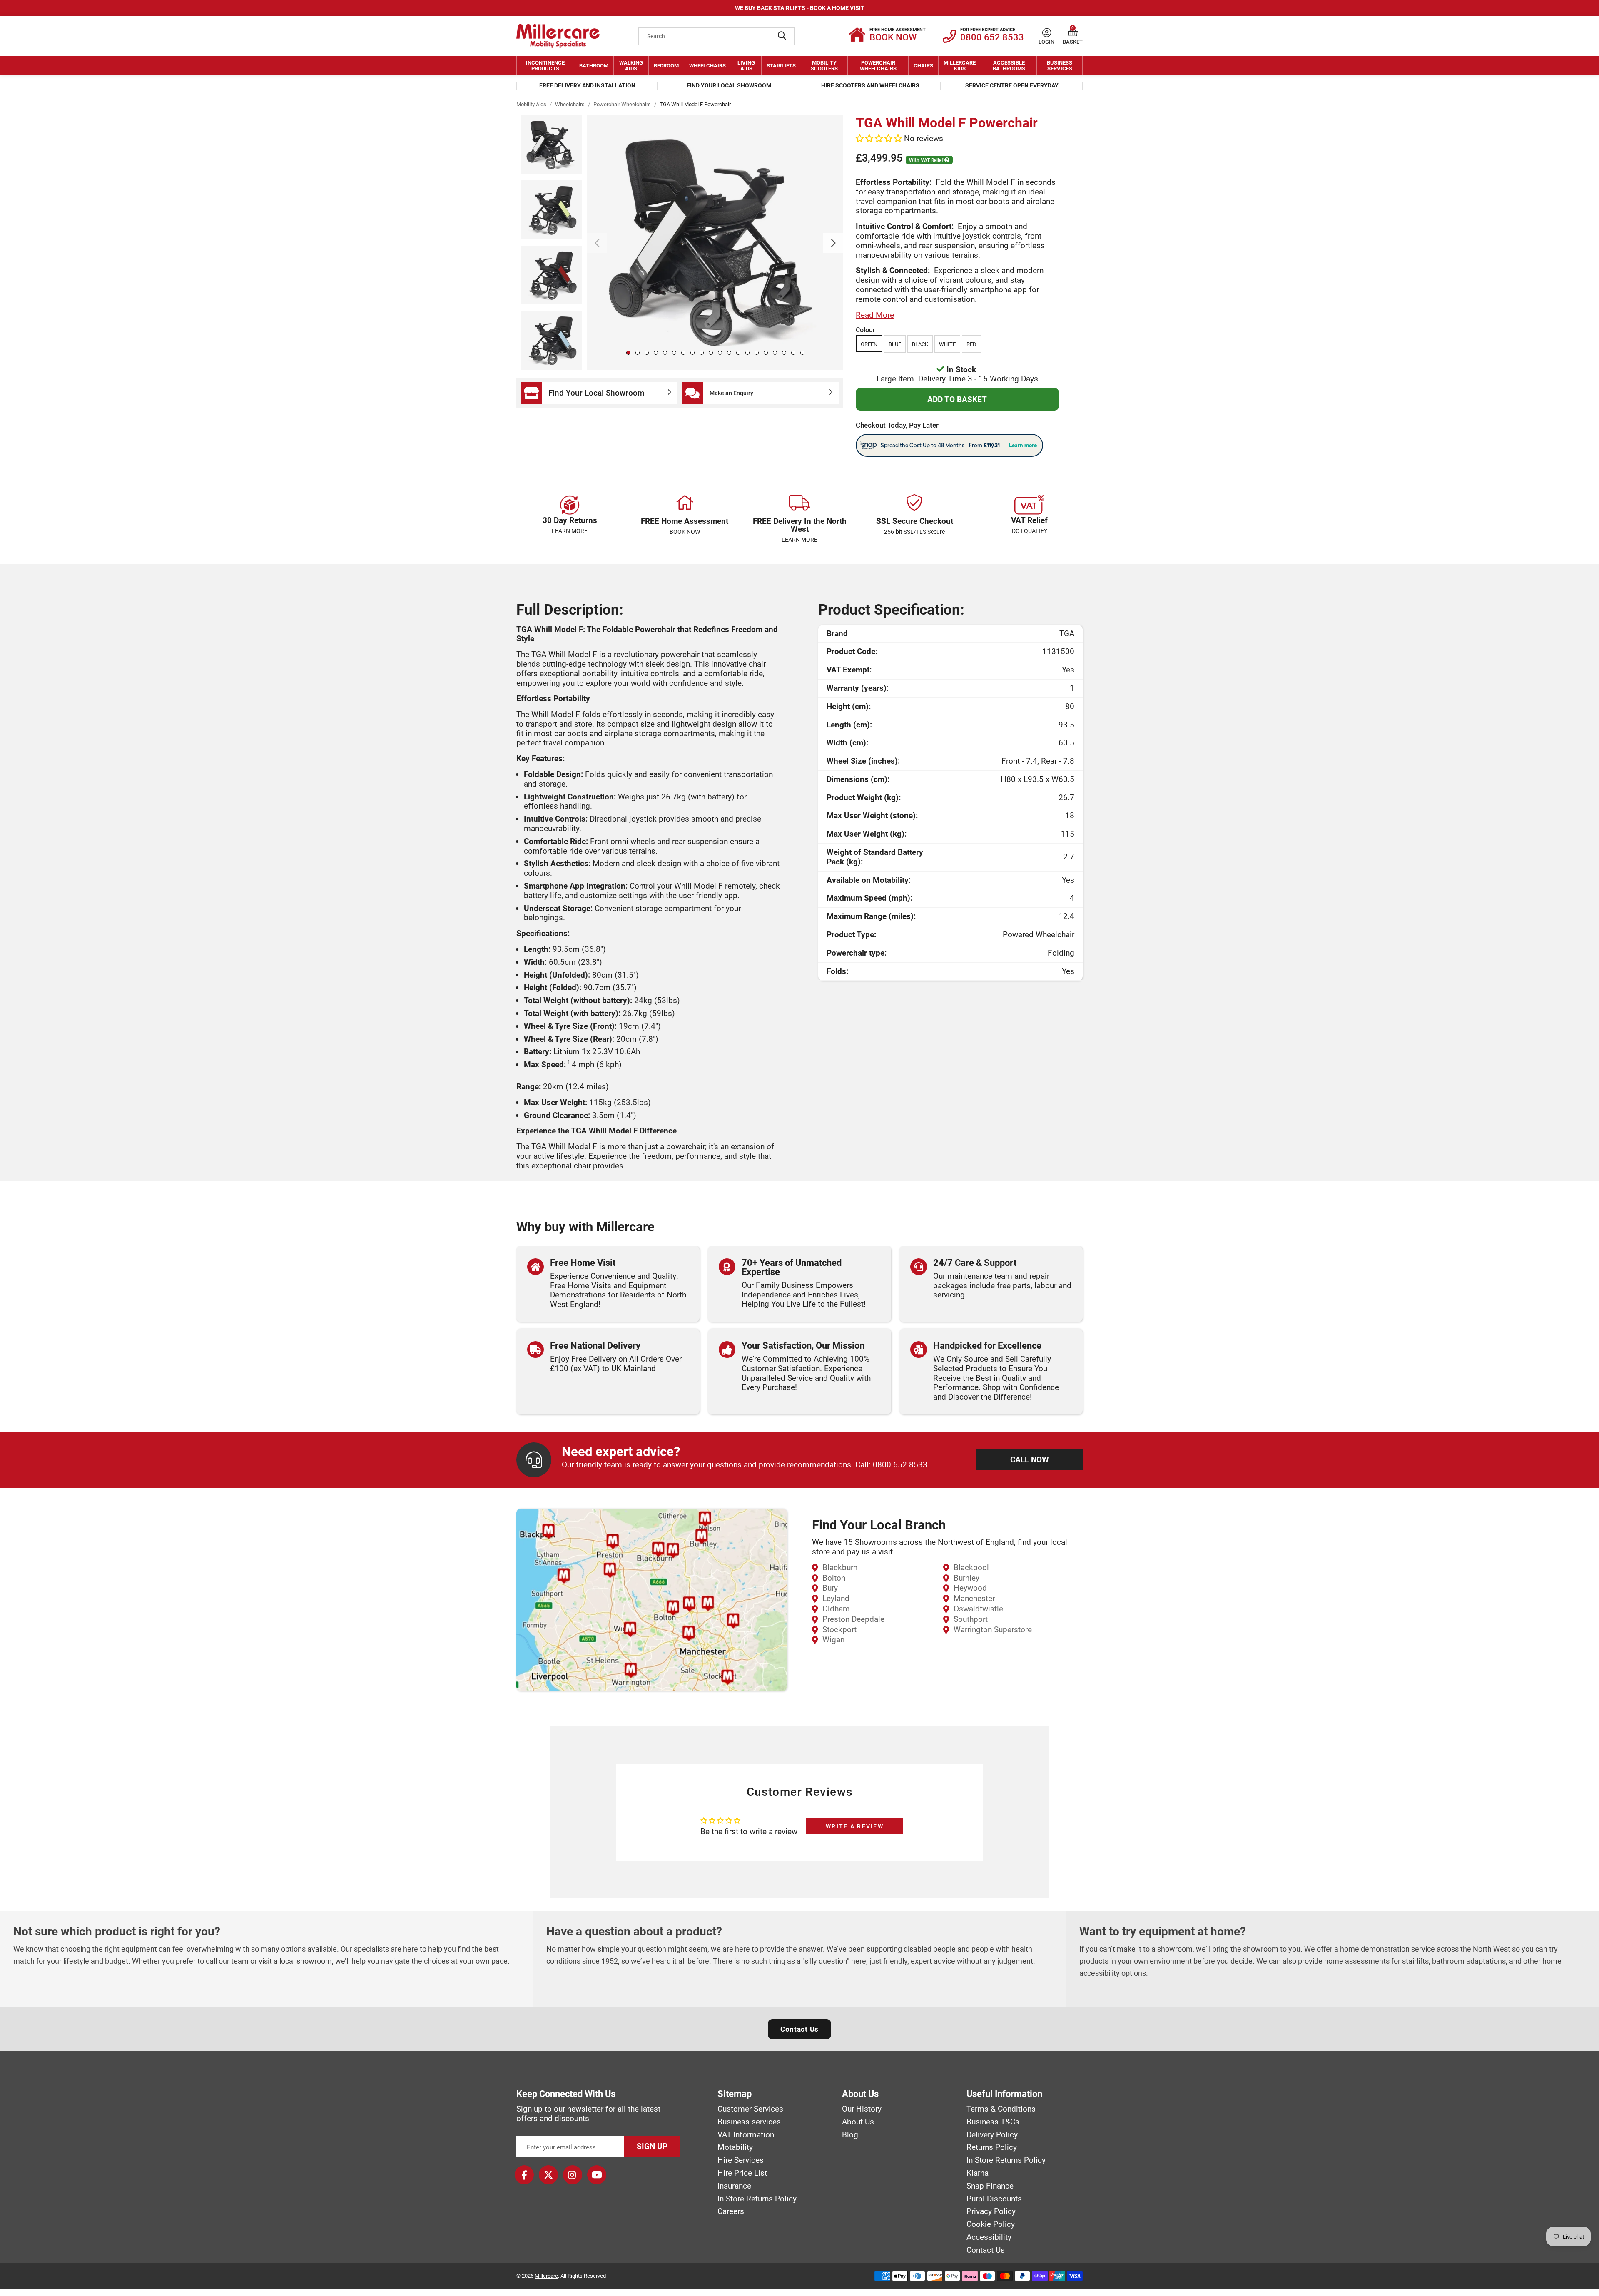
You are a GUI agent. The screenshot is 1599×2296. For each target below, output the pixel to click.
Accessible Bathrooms (1009, 66)
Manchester (974, 1598)
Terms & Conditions (1001, 2109)
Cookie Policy (991, 2224)
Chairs (923, 66)
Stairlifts (781, 66)
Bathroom (594, 66)
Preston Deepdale (853, 1619)
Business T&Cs (993, 2122)
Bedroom (666, 66)
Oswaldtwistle (978, 1609)
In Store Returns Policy (757, 2199)
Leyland (836, 1598)
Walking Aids (631, 66)
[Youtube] (597, 2175)
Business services (749, 2122)
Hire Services (741, 2160)
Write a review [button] (855, 1826)
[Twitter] (548, 2175)
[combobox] (716, 36)
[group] (715, 242)
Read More (875, 315)
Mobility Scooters (824, 66)
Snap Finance (990, 2186)
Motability (735, 2147)
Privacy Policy (991, 2211)
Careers (731, 2211)
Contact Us (799, 2029)
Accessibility (989, 2237)
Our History (862, 2109)
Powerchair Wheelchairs (878, 66)
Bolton (834, 1578)
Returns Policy (992, 2147)
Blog (850, 2135)
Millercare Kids (960, 66)
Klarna (978, 2173)
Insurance (734, 2186)
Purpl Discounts (994, 2199)
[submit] (782, 36)
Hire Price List (742, 2173)
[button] (1073, 33)
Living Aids (746, 66)
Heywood (970, 1588)
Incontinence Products (545, 66)
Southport (971, 1619)
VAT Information (746, 2135)
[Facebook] (524, 2175)
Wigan (833, 1640)
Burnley (966, 1578)
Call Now (1030, 1460)
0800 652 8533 (900, 1465)
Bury (830, 1588)
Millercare (546, 2276)
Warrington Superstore (993, 1630)
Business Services (1060, 66)
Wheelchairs (707, 66)
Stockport (839, 1630)
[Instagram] (573, 2175)
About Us (858, 2122)
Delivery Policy (992, 2135)
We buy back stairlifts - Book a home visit (800, 8)
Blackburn (840, 1568)
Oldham (836, 1609)
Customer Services (750, 2109)
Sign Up (652, 2146)
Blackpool (971, 1568)
